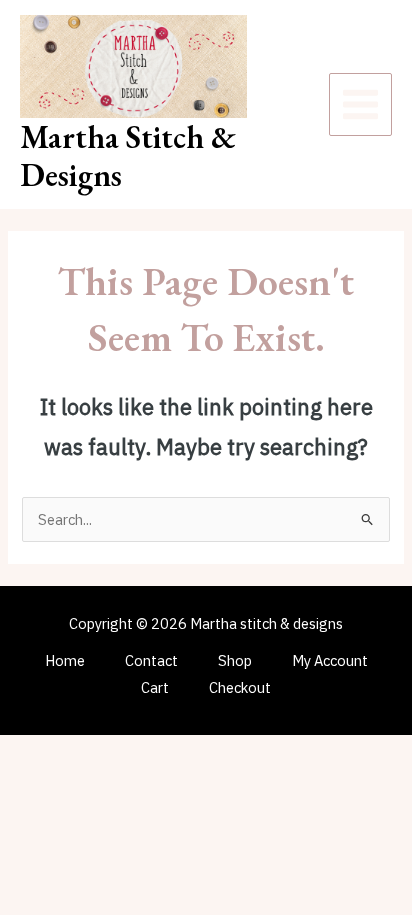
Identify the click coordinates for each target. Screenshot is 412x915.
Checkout (240, 687)
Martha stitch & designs (128, 156)
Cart (155, 687)
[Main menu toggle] (360, 104)
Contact (151, 660)
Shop (235, 660)
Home (65, 660)
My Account (330, 660)
